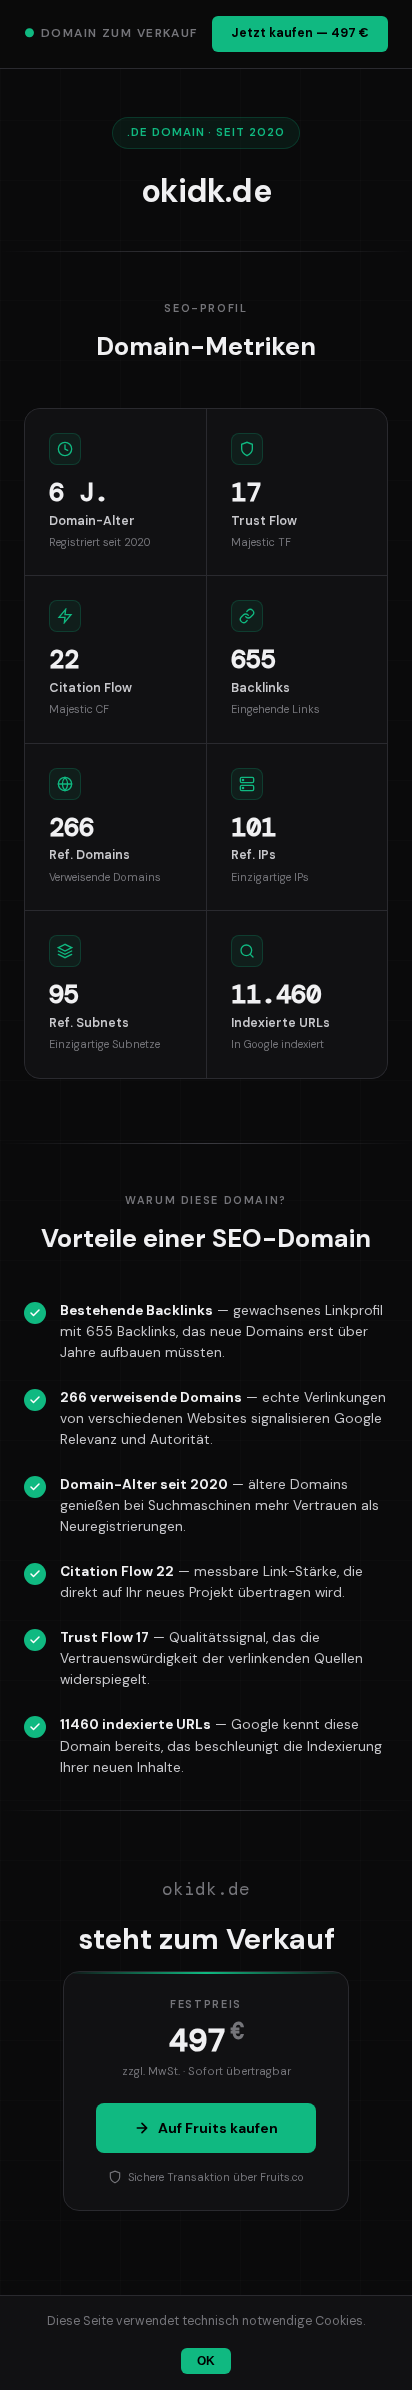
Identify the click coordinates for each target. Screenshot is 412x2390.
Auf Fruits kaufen (218, 2128)
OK (206, 2361)
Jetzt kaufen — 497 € (300, 33)
